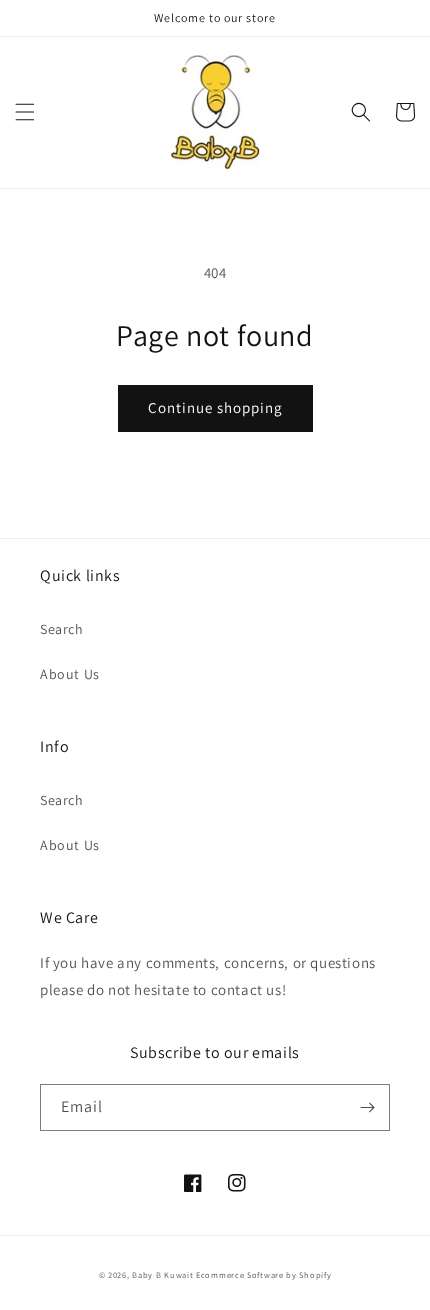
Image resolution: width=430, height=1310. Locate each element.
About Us (70, 674)
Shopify (315, 1274)
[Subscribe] (367, 1107)
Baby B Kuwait (162, 1274)
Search (62, 629)
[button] (25, 112)
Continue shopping (215, 407)
